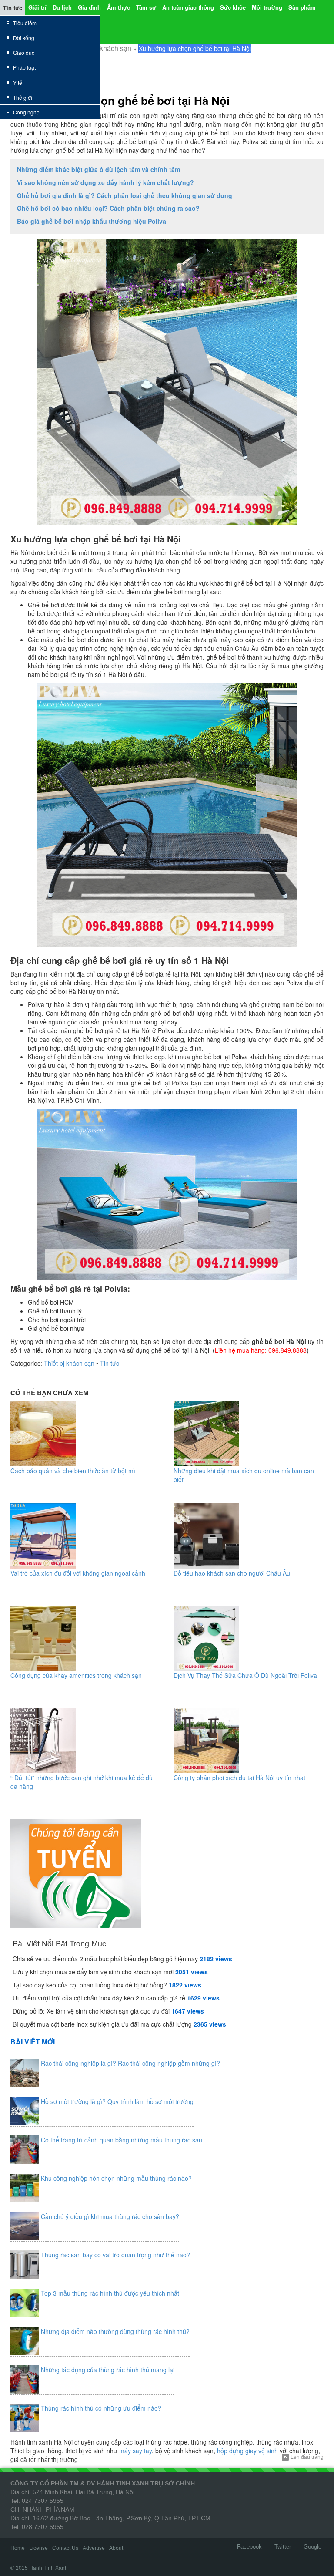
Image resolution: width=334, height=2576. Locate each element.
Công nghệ (26, 112)
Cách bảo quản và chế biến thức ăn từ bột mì (73, 1471)
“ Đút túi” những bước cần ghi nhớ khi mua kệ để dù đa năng (82, 1782)
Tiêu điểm (25, 23)
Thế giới (23, 97)
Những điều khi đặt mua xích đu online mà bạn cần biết (244, 1475)
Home (18, 2548)
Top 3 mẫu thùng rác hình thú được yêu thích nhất (110, 2293)
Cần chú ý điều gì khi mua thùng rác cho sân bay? (110, 2216)
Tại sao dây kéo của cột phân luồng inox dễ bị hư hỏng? (90, 1985)
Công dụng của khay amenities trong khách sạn (76, 1675)
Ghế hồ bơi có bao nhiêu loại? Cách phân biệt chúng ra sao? (108, 208)
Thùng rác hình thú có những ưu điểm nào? (101, 2408)
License (38, 2548)
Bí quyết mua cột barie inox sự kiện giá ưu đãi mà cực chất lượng (102, 2024)
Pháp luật (24, 67)
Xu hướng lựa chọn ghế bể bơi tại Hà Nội (120, 100)
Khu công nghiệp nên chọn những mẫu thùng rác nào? (116, 2178)
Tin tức (110, 1363)
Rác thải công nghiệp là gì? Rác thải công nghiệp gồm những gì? (130, 2063)
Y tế (18, 82)
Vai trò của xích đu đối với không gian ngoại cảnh (78, 1573)
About (116, 2548)
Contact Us (65, 2548)
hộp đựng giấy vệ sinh (247, 2451)
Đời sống (24, 38)
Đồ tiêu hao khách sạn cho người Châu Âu (232, 1573)
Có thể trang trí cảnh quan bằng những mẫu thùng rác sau (122, 2140)
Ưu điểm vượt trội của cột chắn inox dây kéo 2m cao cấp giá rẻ (99, 1998)
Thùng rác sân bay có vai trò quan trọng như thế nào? (115, 2255)
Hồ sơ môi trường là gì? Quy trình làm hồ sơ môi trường (117, 2101)
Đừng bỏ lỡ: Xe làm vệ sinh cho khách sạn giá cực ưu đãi (91, 2011)
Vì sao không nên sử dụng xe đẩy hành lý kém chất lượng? (105, 182)
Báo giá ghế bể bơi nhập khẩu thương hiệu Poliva (92, 221)
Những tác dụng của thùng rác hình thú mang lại (108, 2370)
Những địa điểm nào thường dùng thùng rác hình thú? (115, 2331)
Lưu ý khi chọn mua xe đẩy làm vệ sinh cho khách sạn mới (93, 1972)
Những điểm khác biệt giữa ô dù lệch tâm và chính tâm (99, 169)
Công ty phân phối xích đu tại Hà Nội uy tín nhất (239, 1778)
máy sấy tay (135, 2451)
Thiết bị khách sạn (103, 48)
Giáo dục (24, 52)
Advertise (94, 2548)
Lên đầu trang (307, 2457)
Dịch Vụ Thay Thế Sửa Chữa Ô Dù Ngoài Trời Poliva (245, 1675)
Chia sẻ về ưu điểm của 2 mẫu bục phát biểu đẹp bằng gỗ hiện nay (105, 1959)
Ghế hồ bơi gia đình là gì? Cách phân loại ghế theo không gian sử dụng (125, 195)
